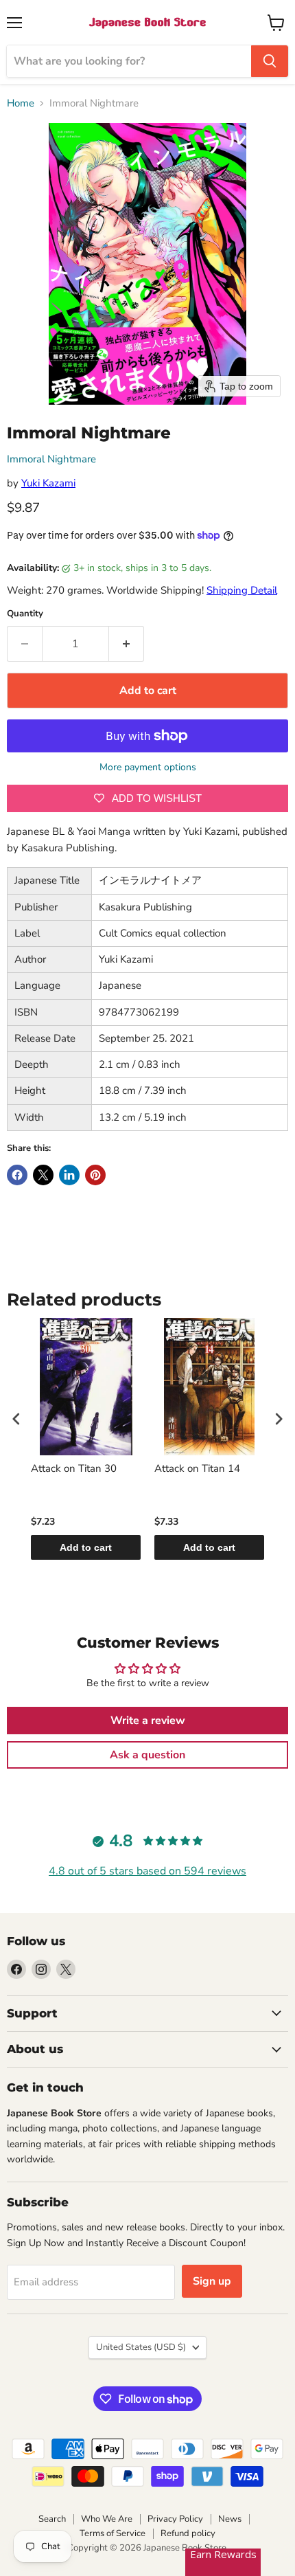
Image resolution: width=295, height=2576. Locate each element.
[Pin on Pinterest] (95, 1175)
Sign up (212, 2281)
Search (52, 2519)
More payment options (148, 768)
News (230, 2519)
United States (141, 2347)
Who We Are (107, 2519)
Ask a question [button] (147, 1755)
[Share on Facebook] (17, 1175)
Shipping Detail (242, 590)
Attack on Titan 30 (74, 1469)
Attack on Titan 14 (197, 1469)
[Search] (270, 61)
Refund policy (188, 2533)
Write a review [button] (148, 1721)
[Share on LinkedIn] (69, 1175)
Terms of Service (113, 2533)
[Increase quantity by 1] (127, 644)
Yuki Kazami (48, 483)
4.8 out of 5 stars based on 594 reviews (147, 1871)
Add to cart (86, 1547)
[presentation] (16, 1419)
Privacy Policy (175, 2519)
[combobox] (129, 61)
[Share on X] (43, 1175)
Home (21, 103)
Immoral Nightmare (51, 459)
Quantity (25, 614)
